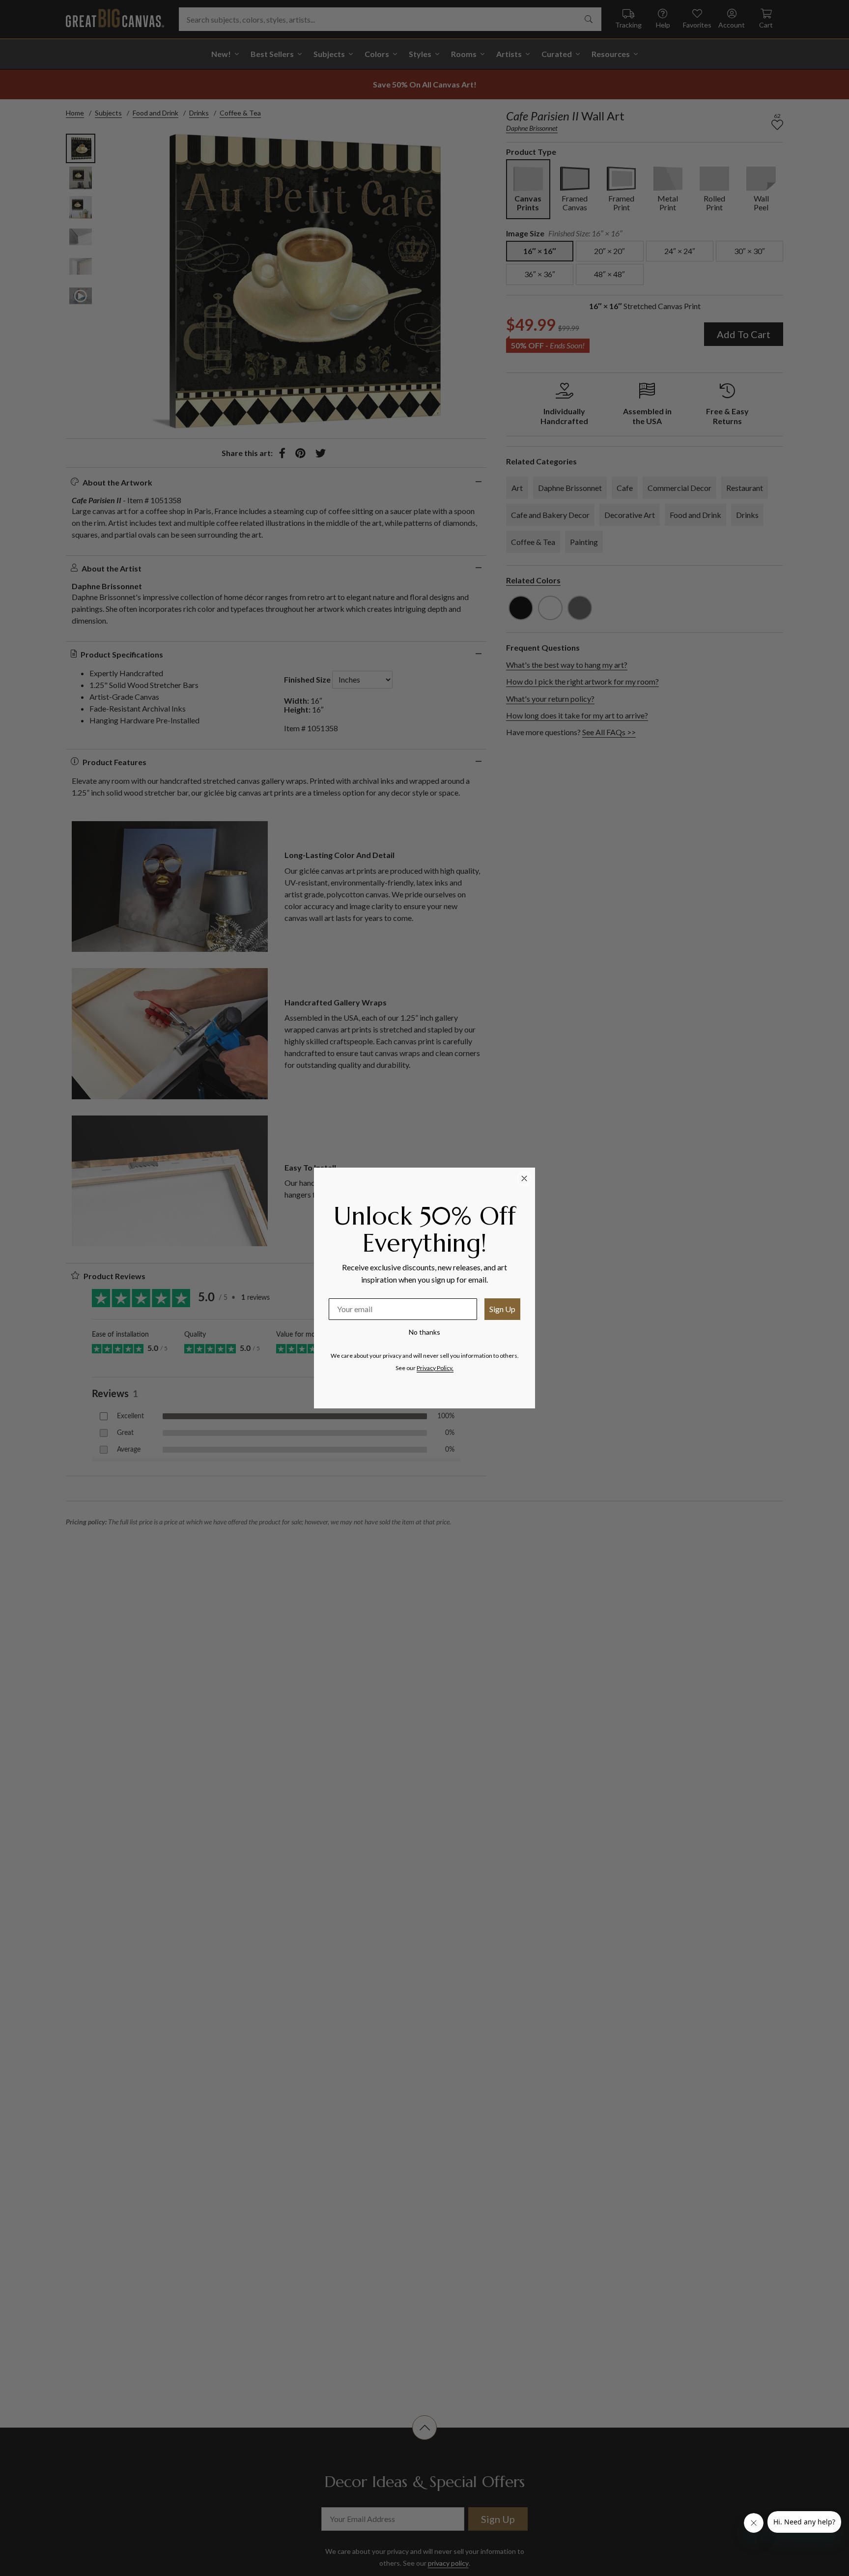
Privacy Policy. (435, 1368)
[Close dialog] (524, 1178)
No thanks (424, 1332)
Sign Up (502, 1309)
